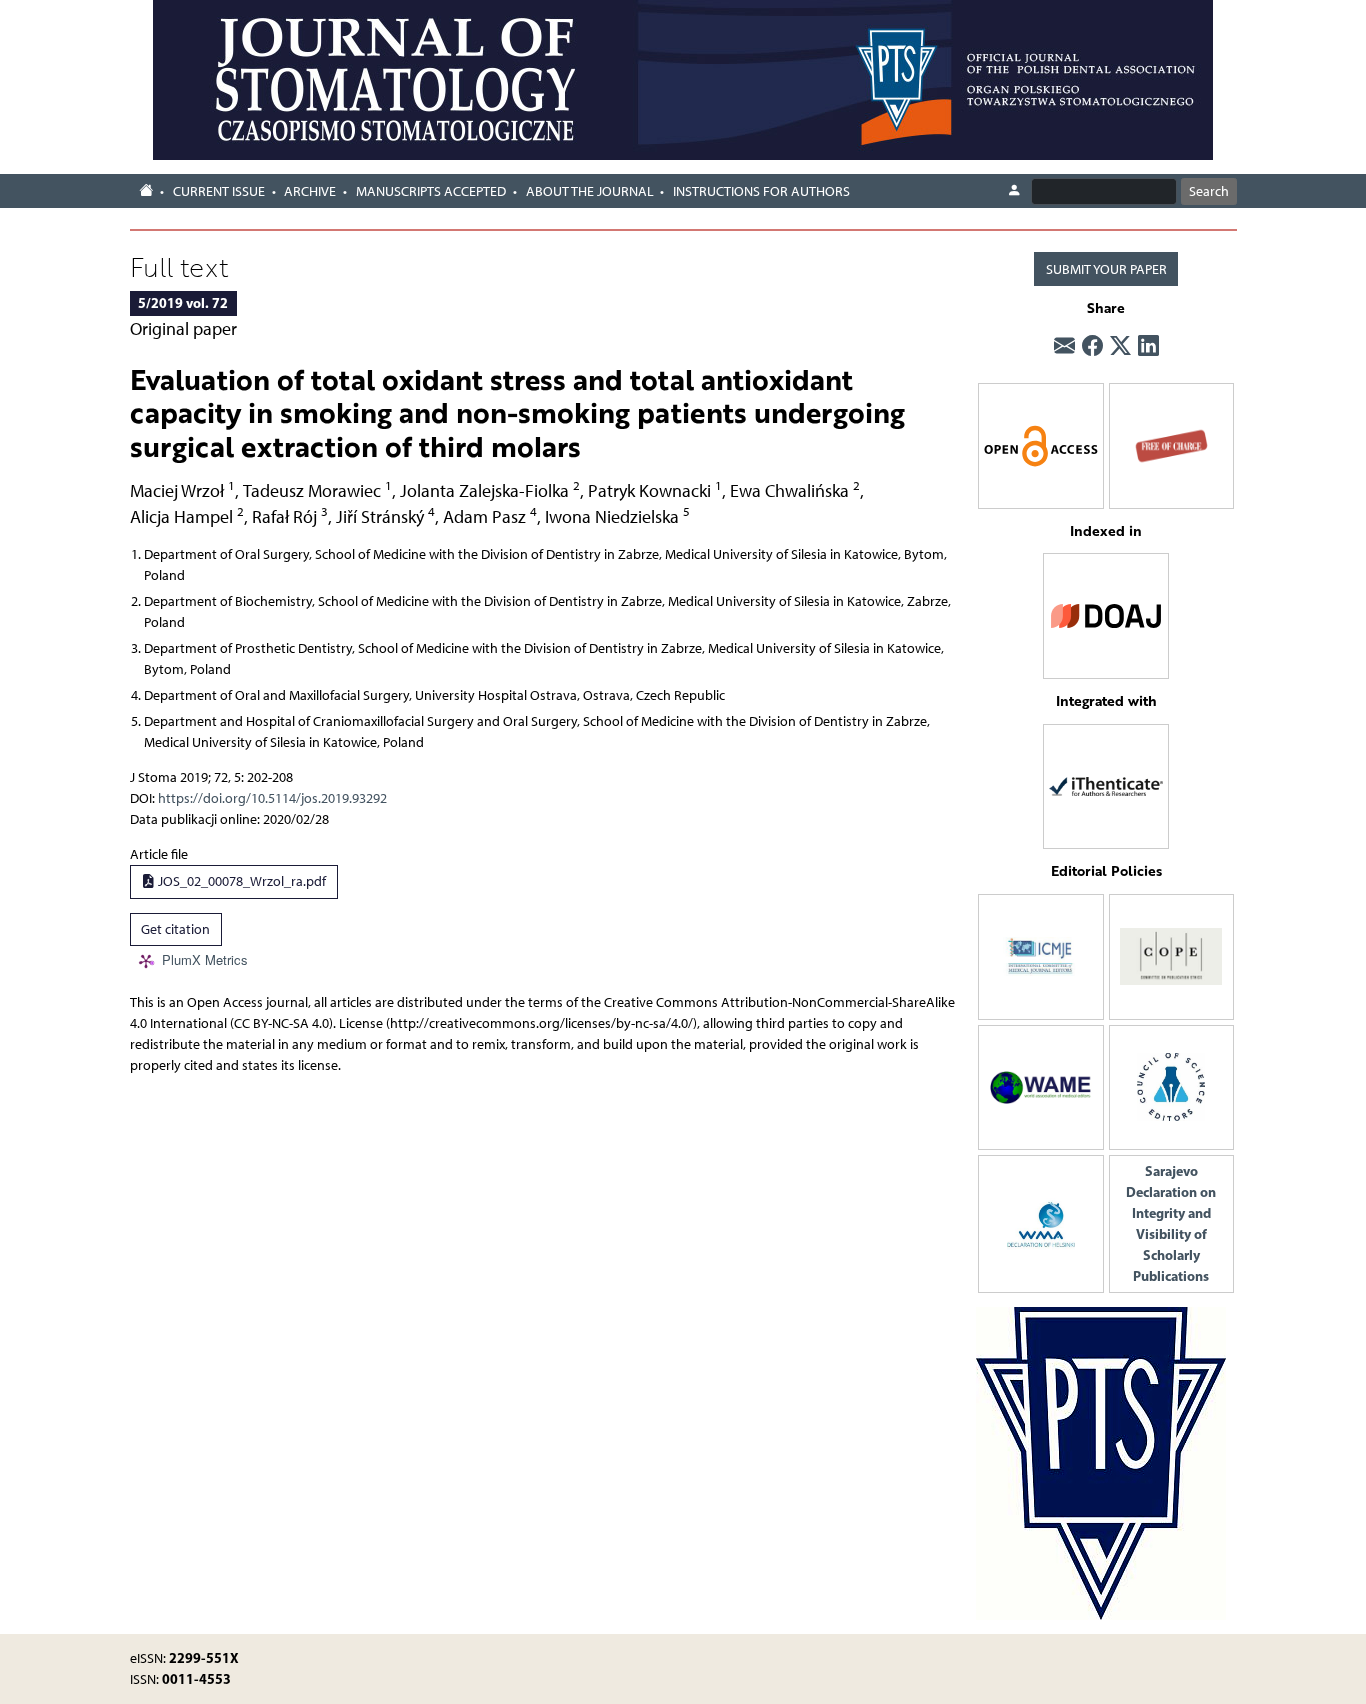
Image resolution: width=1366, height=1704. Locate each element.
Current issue (219, 191)
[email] (1064, 347)
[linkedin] (1148, 347)
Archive (310, 191)
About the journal (590, 191)
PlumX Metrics (205, 960)
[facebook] (1092, 347)
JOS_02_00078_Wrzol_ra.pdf (240, 881)
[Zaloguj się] (1014, 191)
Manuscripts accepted (431, 191)
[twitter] (1120, 347)
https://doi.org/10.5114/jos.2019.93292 (272, 798)
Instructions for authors (761, 191)
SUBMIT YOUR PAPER (1106, 269)
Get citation (175, 929)
